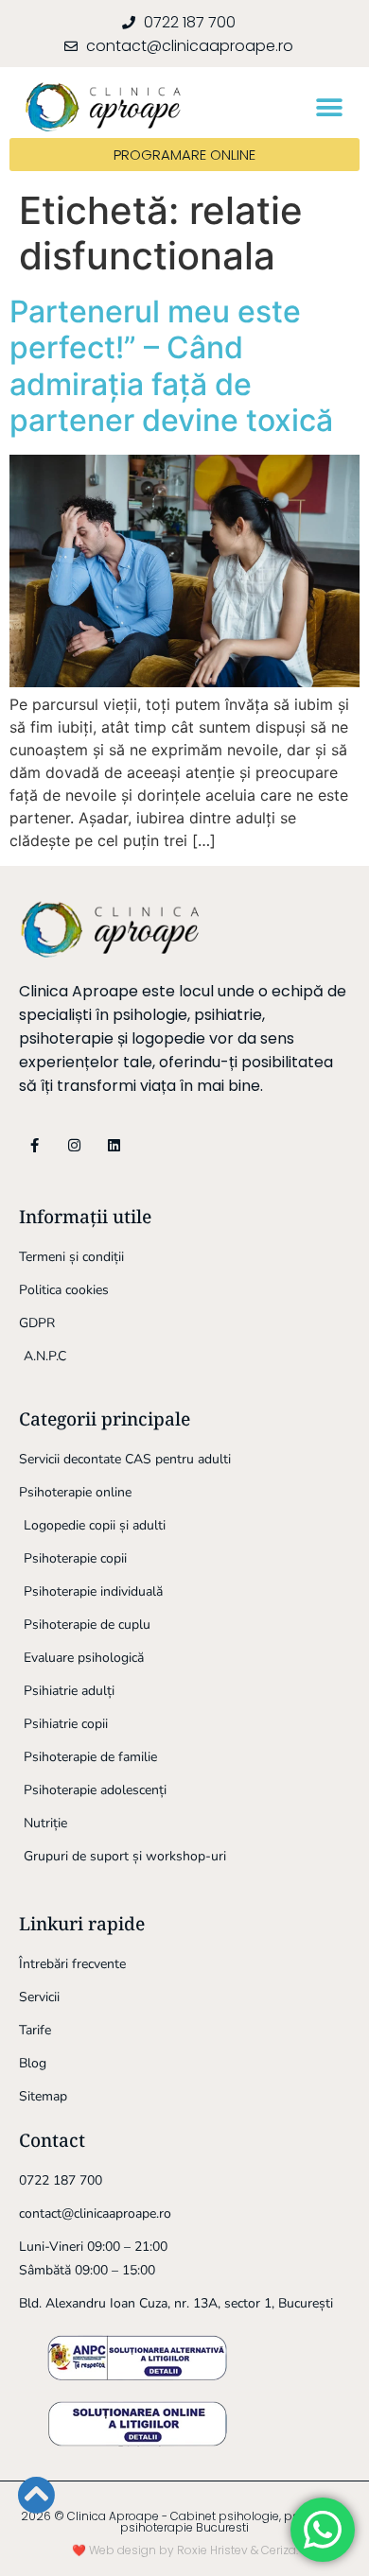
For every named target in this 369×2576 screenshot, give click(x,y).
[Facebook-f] (35, 1145)
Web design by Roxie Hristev (168, 2550)
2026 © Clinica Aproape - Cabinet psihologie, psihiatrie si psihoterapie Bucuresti (185, 2522)
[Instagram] (74, 1145)
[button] (329, 107)
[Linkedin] (114, 1145)
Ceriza (279, 2550)
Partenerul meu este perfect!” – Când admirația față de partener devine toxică (171, 366)
